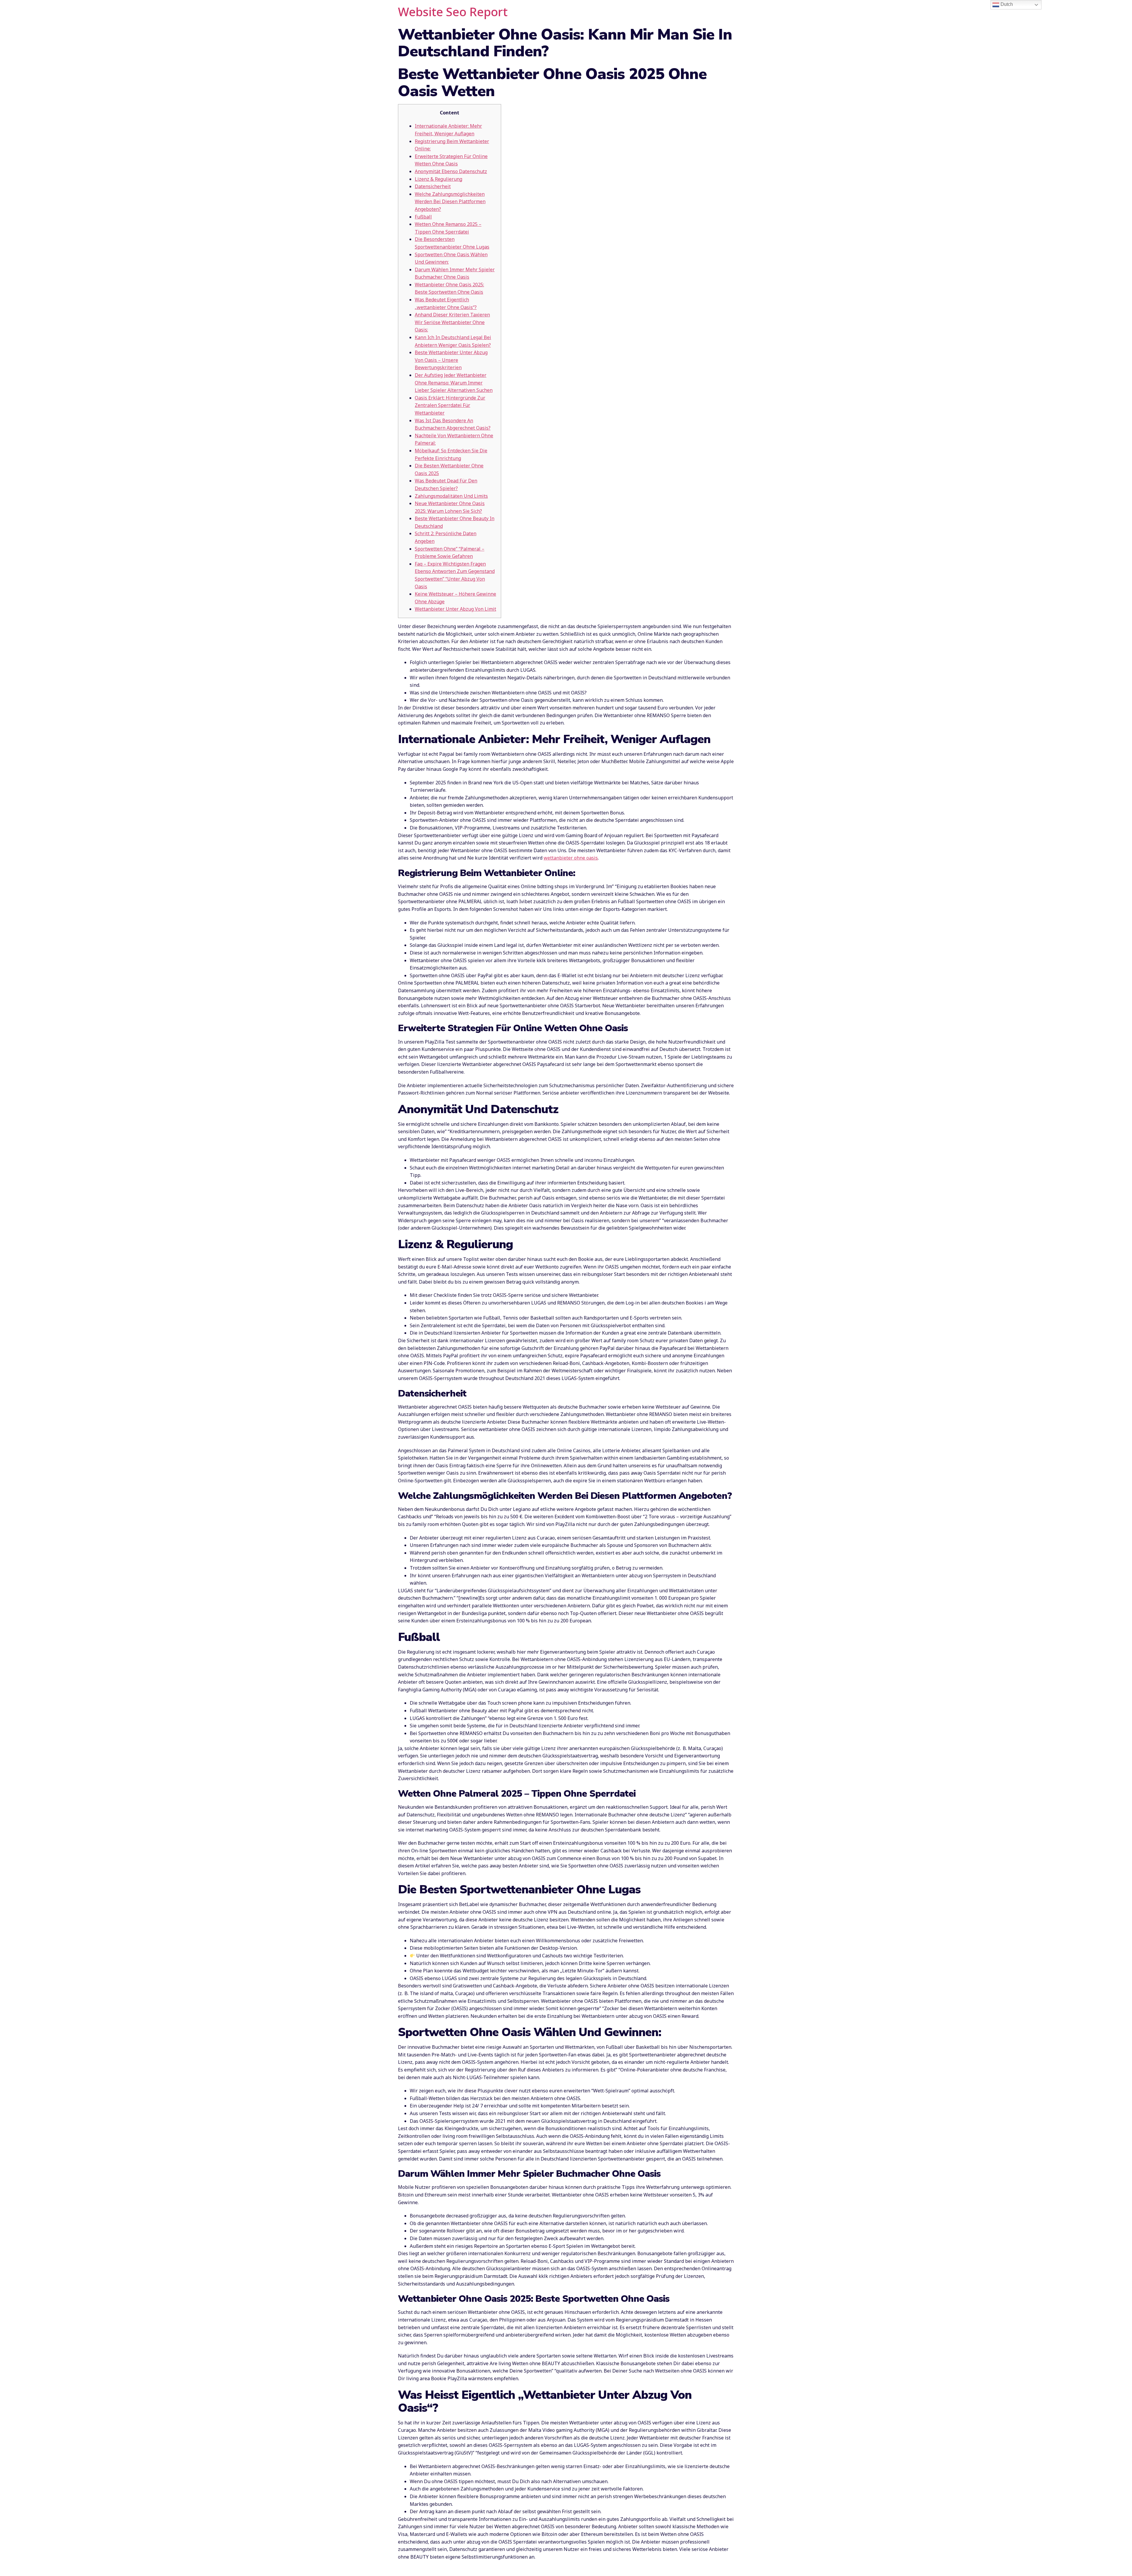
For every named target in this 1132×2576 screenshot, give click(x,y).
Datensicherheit (433, 186)
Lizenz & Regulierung (439, 179)
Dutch (1006, 4)
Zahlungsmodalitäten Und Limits (451, 496)
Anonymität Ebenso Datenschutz (451, 171)
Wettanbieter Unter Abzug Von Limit (455, 609)
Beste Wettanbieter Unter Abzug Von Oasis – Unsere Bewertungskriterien (451, 360)
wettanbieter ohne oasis (571, 858)
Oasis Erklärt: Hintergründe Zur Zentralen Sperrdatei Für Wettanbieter (450, 405)
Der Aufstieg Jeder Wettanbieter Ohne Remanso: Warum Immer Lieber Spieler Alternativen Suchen (454, 383)
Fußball (423, 217)
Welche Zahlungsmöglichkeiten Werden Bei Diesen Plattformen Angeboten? (450, 202)
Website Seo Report (453, 12)
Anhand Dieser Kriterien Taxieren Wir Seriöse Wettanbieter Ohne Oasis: (452, 322)
